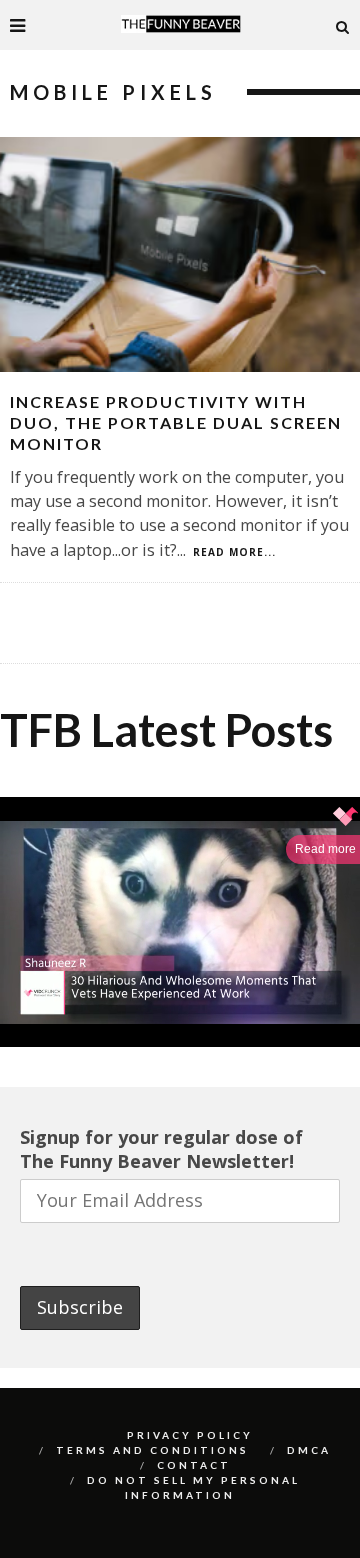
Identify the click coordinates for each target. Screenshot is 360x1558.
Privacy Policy (190, 1435)
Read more (325, 849)
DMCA (309, 1450)
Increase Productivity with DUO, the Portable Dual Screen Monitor (176, 422)
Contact (194, 1465)
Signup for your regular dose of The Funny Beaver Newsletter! (161, 1149)
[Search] (343, 25)
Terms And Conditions (152, 1450)
